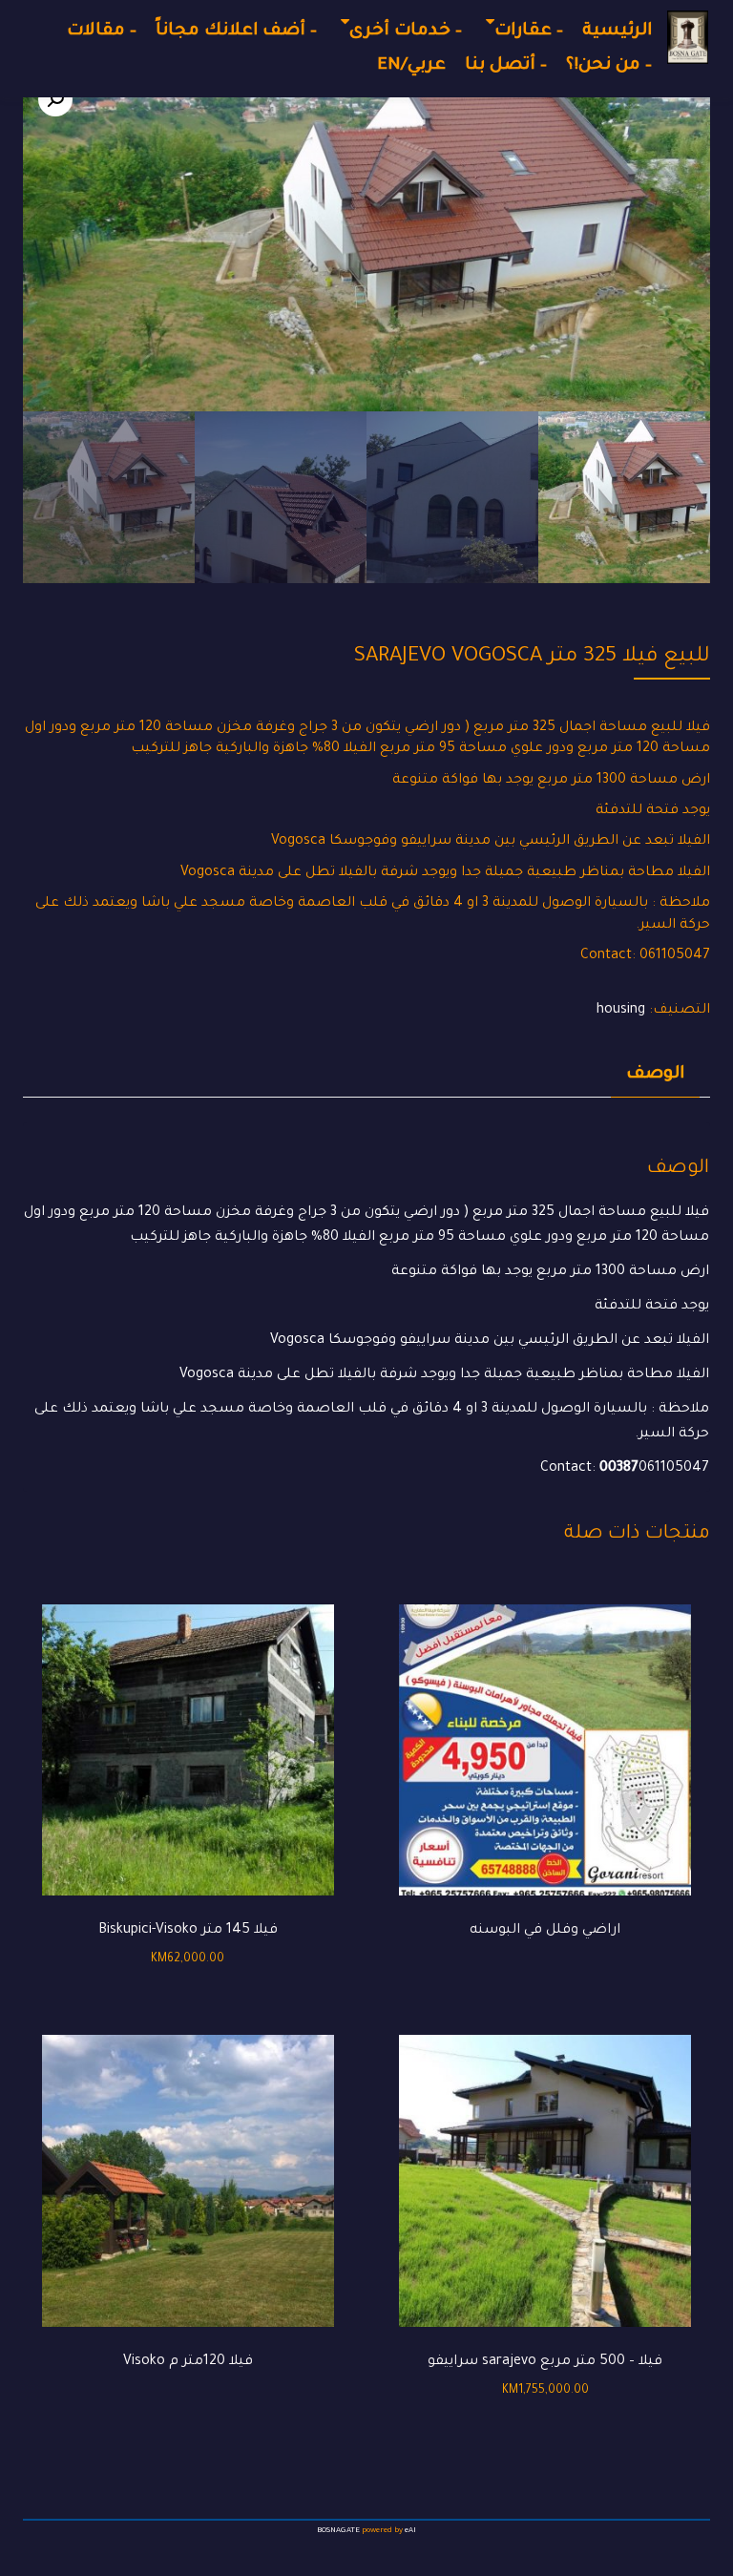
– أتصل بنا (506, 66)
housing (621, 1011)
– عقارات (529, 31)
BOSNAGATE (338, 2531)
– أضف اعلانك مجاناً (236, 31)
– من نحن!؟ (609, 66)
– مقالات (102, 31)
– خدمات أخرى (406, 31)
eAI (410, 2531)
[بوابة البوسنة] (688, 37)
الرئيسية (617, 31)
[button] (55, 99)
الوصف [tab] (655, 1075)
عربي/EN (411, 66)
